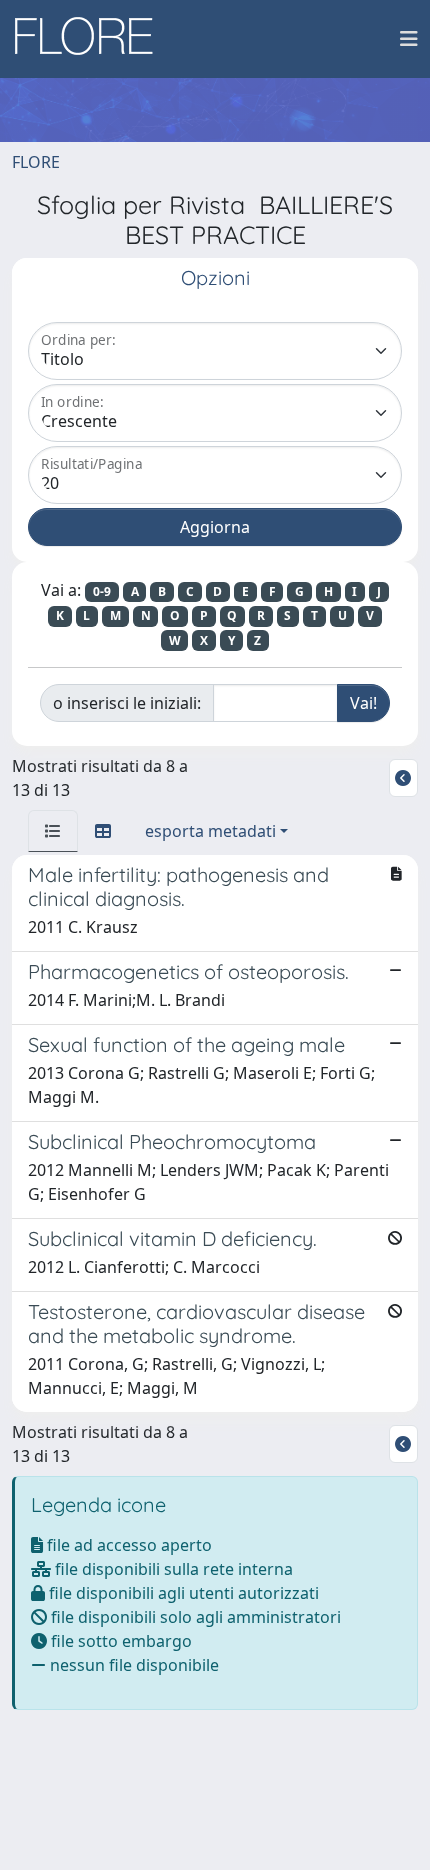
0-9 (102, 591)
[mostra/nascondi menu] (409, 39)
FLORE (36, 162)
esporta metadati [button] (210, 831)
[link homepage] (91, 39)
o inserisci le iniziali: (127, 703)
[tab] (53, 831)
